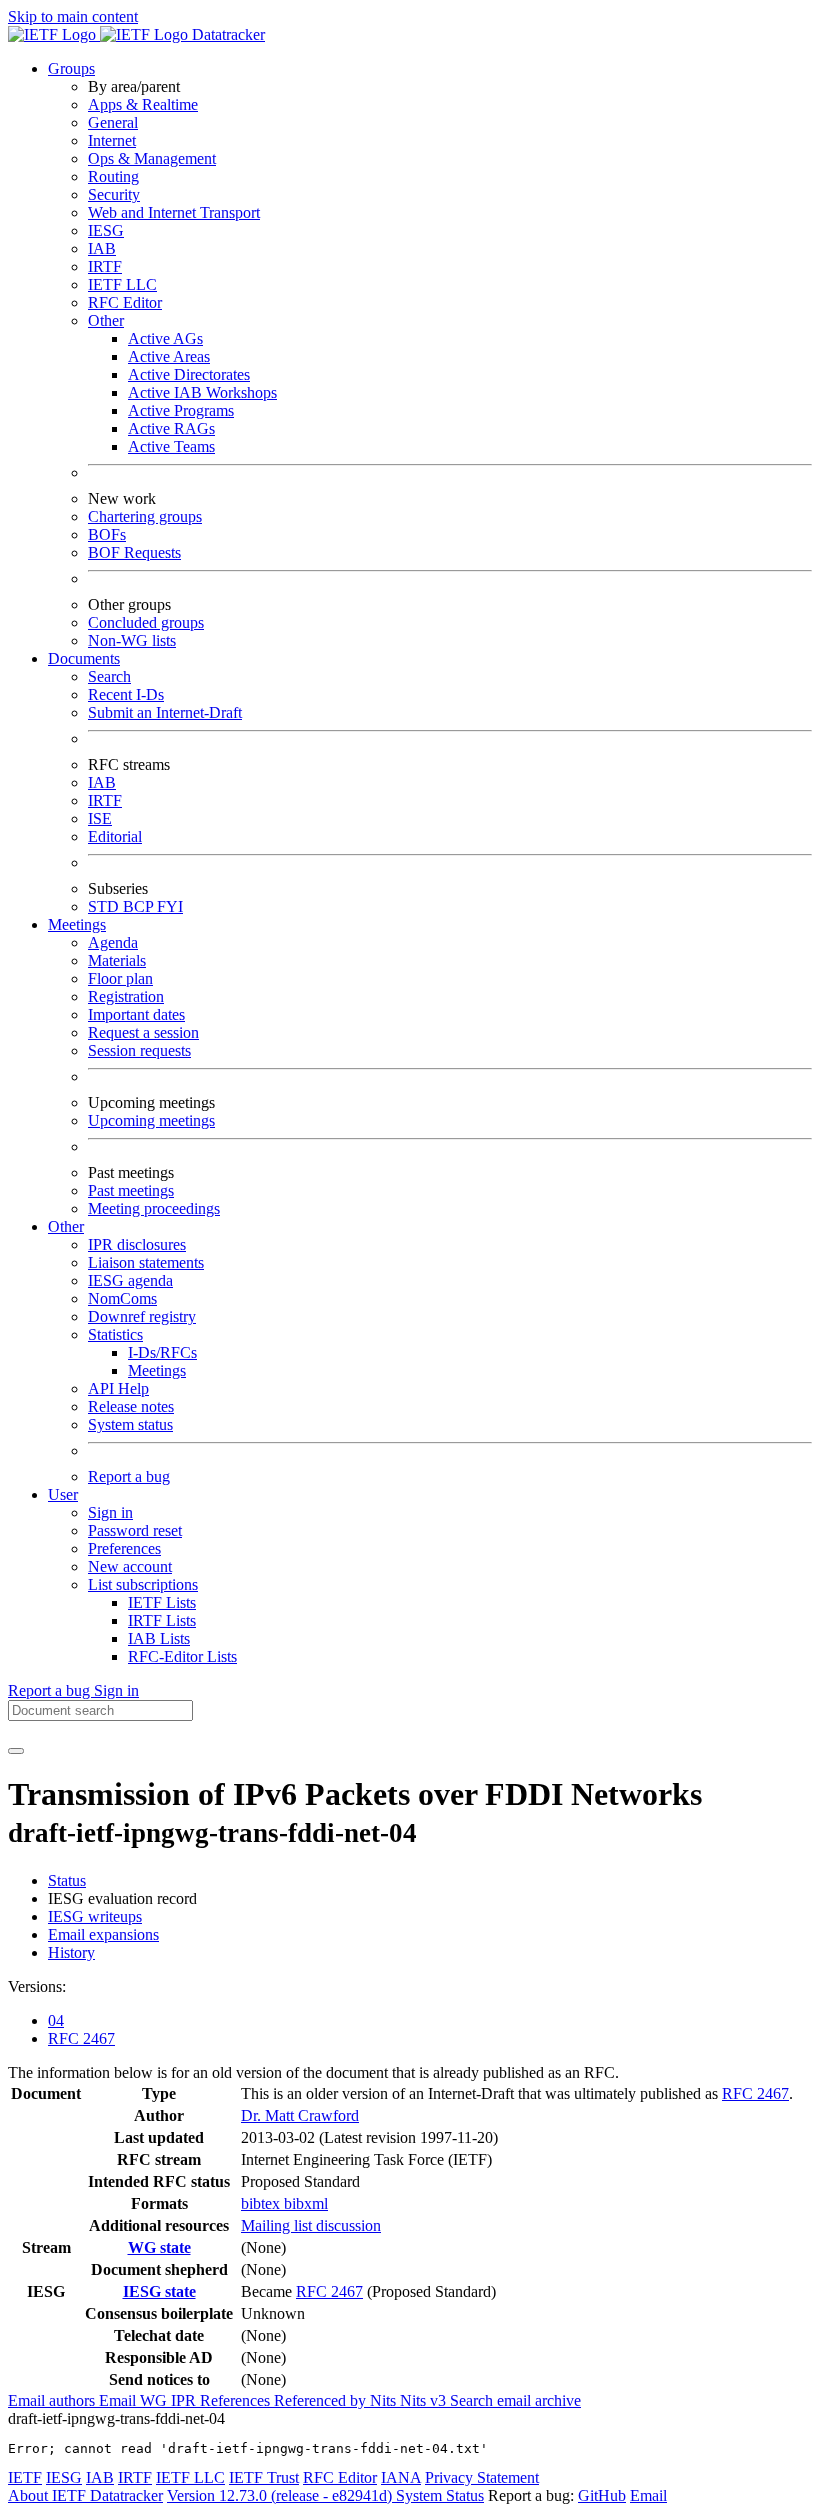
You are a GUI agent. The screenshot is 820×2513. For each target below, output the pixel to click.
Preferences (124, 1548)
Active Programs (181, 410)
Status (67, 1880)
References (237, 2400)
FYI (170, 906)
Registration (126, 996)
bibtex (262, 2203)
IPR (185, 2400)
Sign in (110, 1512)
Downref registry (142, 1316)
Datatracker (226, 34)
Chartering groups (145, 516)
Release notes (131, 1406)
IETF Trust (264, 2477)
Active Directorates (189, 374)
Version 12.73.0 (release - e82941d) (281, 2495)
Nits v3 (425, 2400)
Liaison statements (146, 1262)
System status (130, 1424)
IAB (102, 248)
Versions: (37, 1986)
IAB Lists (159, 1638)
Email (648, 2495)
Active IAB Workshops (202, 392)
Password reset (135, 1530)
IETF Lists (162, 1602)
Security (114, 194)
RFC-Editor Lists (182, 1656)
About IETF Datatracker (85, 2495)
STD (105, 906)
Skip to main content (73, 16)
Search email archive (515, 2400)
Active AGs (165, 338)
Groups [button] (71, 68)
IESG (106, 230)
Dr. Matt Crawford (300, 2115)
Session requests (139, 1050)
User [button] (63, 1494)
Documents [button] (84, 658)
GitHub (602, 2495)
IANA (401, 2477)
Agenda (113, 942)
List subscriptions (143, 1584)
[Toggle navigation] (16, 1751)
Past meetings (131, 1190)
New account (130, 1566)
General (113, 122)
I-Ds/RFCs (162, 1352)
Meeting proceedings (154, 1208)
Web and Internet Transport (174, 212)
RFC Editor (125, 302)
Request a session (143, 1032)
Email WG (135, 2400)
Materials (117, 960)
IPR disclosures (137, 1244)
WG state (159, 2247)
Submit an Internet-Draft (165, 712)
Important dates (136, 1014)
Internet (112, 140)
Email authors (53, 2400)
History (71, 1952)
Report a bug (129, 1476)
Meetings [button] (77, 924)
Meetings (157, 1370)
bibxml (306, 2203)
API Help (118, 1388)
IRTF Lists (162, 1620)
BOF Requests (134, 552)
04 (56, 2020)
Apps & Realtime (143, 104)
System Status (440, 2495)
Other (106, 320)
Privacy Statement (482, 2477)
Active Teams (171, 446)
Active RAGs (171, 428)
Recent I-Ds (126, 694)
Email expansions (103, 1934)
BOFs (107, 534)
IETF (25, 2477)
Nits (385, 2400)
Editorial (115, 836)
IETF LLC (122, 284)
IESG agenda (130, 1280)
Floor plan (120, 978)
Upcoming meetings (151, 1120)
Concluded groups (146, 622)
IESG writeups (95, 1916)
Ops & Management (152, 158)
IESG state (159, 2291)
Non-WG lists (132, 640)
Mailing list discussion (311, 2225)
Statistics (115, 1334)
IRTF (105, 266)
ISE (100, 818)
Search (109, 676)
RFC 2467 (81, 2038)
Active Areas (169, 356)
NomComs (122, 1298)
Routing (113, 176)
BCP (140, 906)
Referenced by (322, 2400)
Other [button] (66, 1226)
